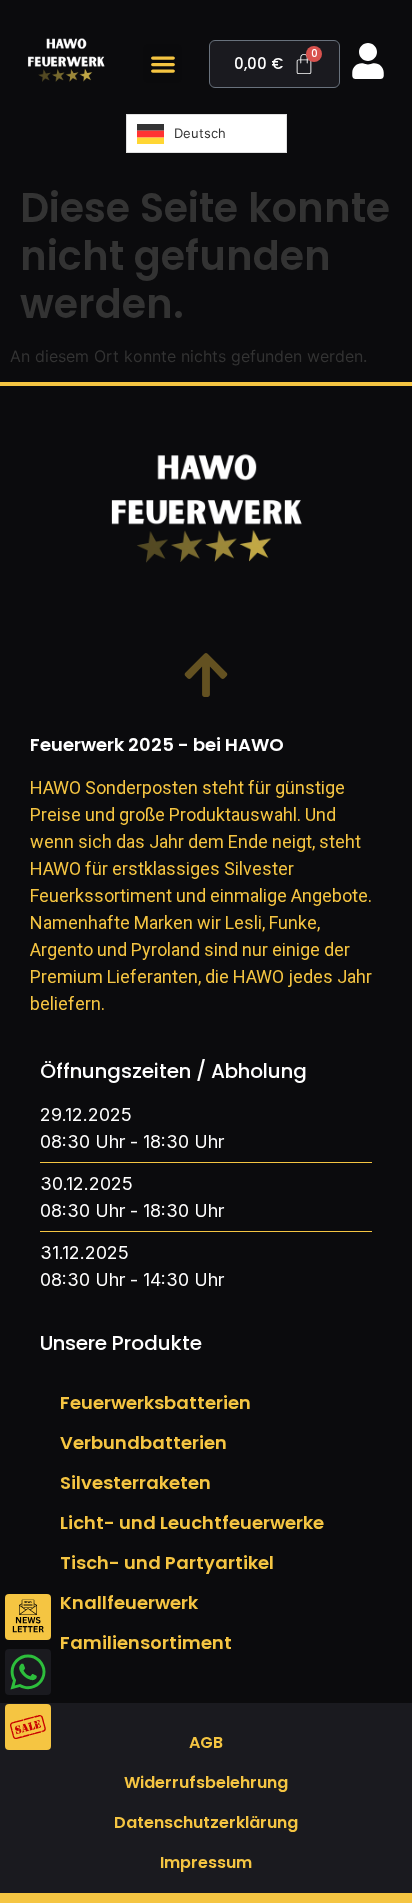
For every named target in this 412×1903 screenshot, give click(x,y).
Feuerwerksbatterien (155, 1402)
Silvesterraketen (135, 1482)
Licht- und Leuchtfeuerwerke (192, 1522)
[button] (162, 63)
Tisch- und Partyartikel (167, 1562)
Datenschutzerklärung (206, 1822)
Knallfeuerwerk (129, 1602)
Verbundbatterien (143, 1442)
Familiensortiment (146, 1642)
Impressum (206, 1862)
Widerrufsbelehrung (206, 1782)
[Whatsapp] (28, 1672)
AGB (206, 1742)
